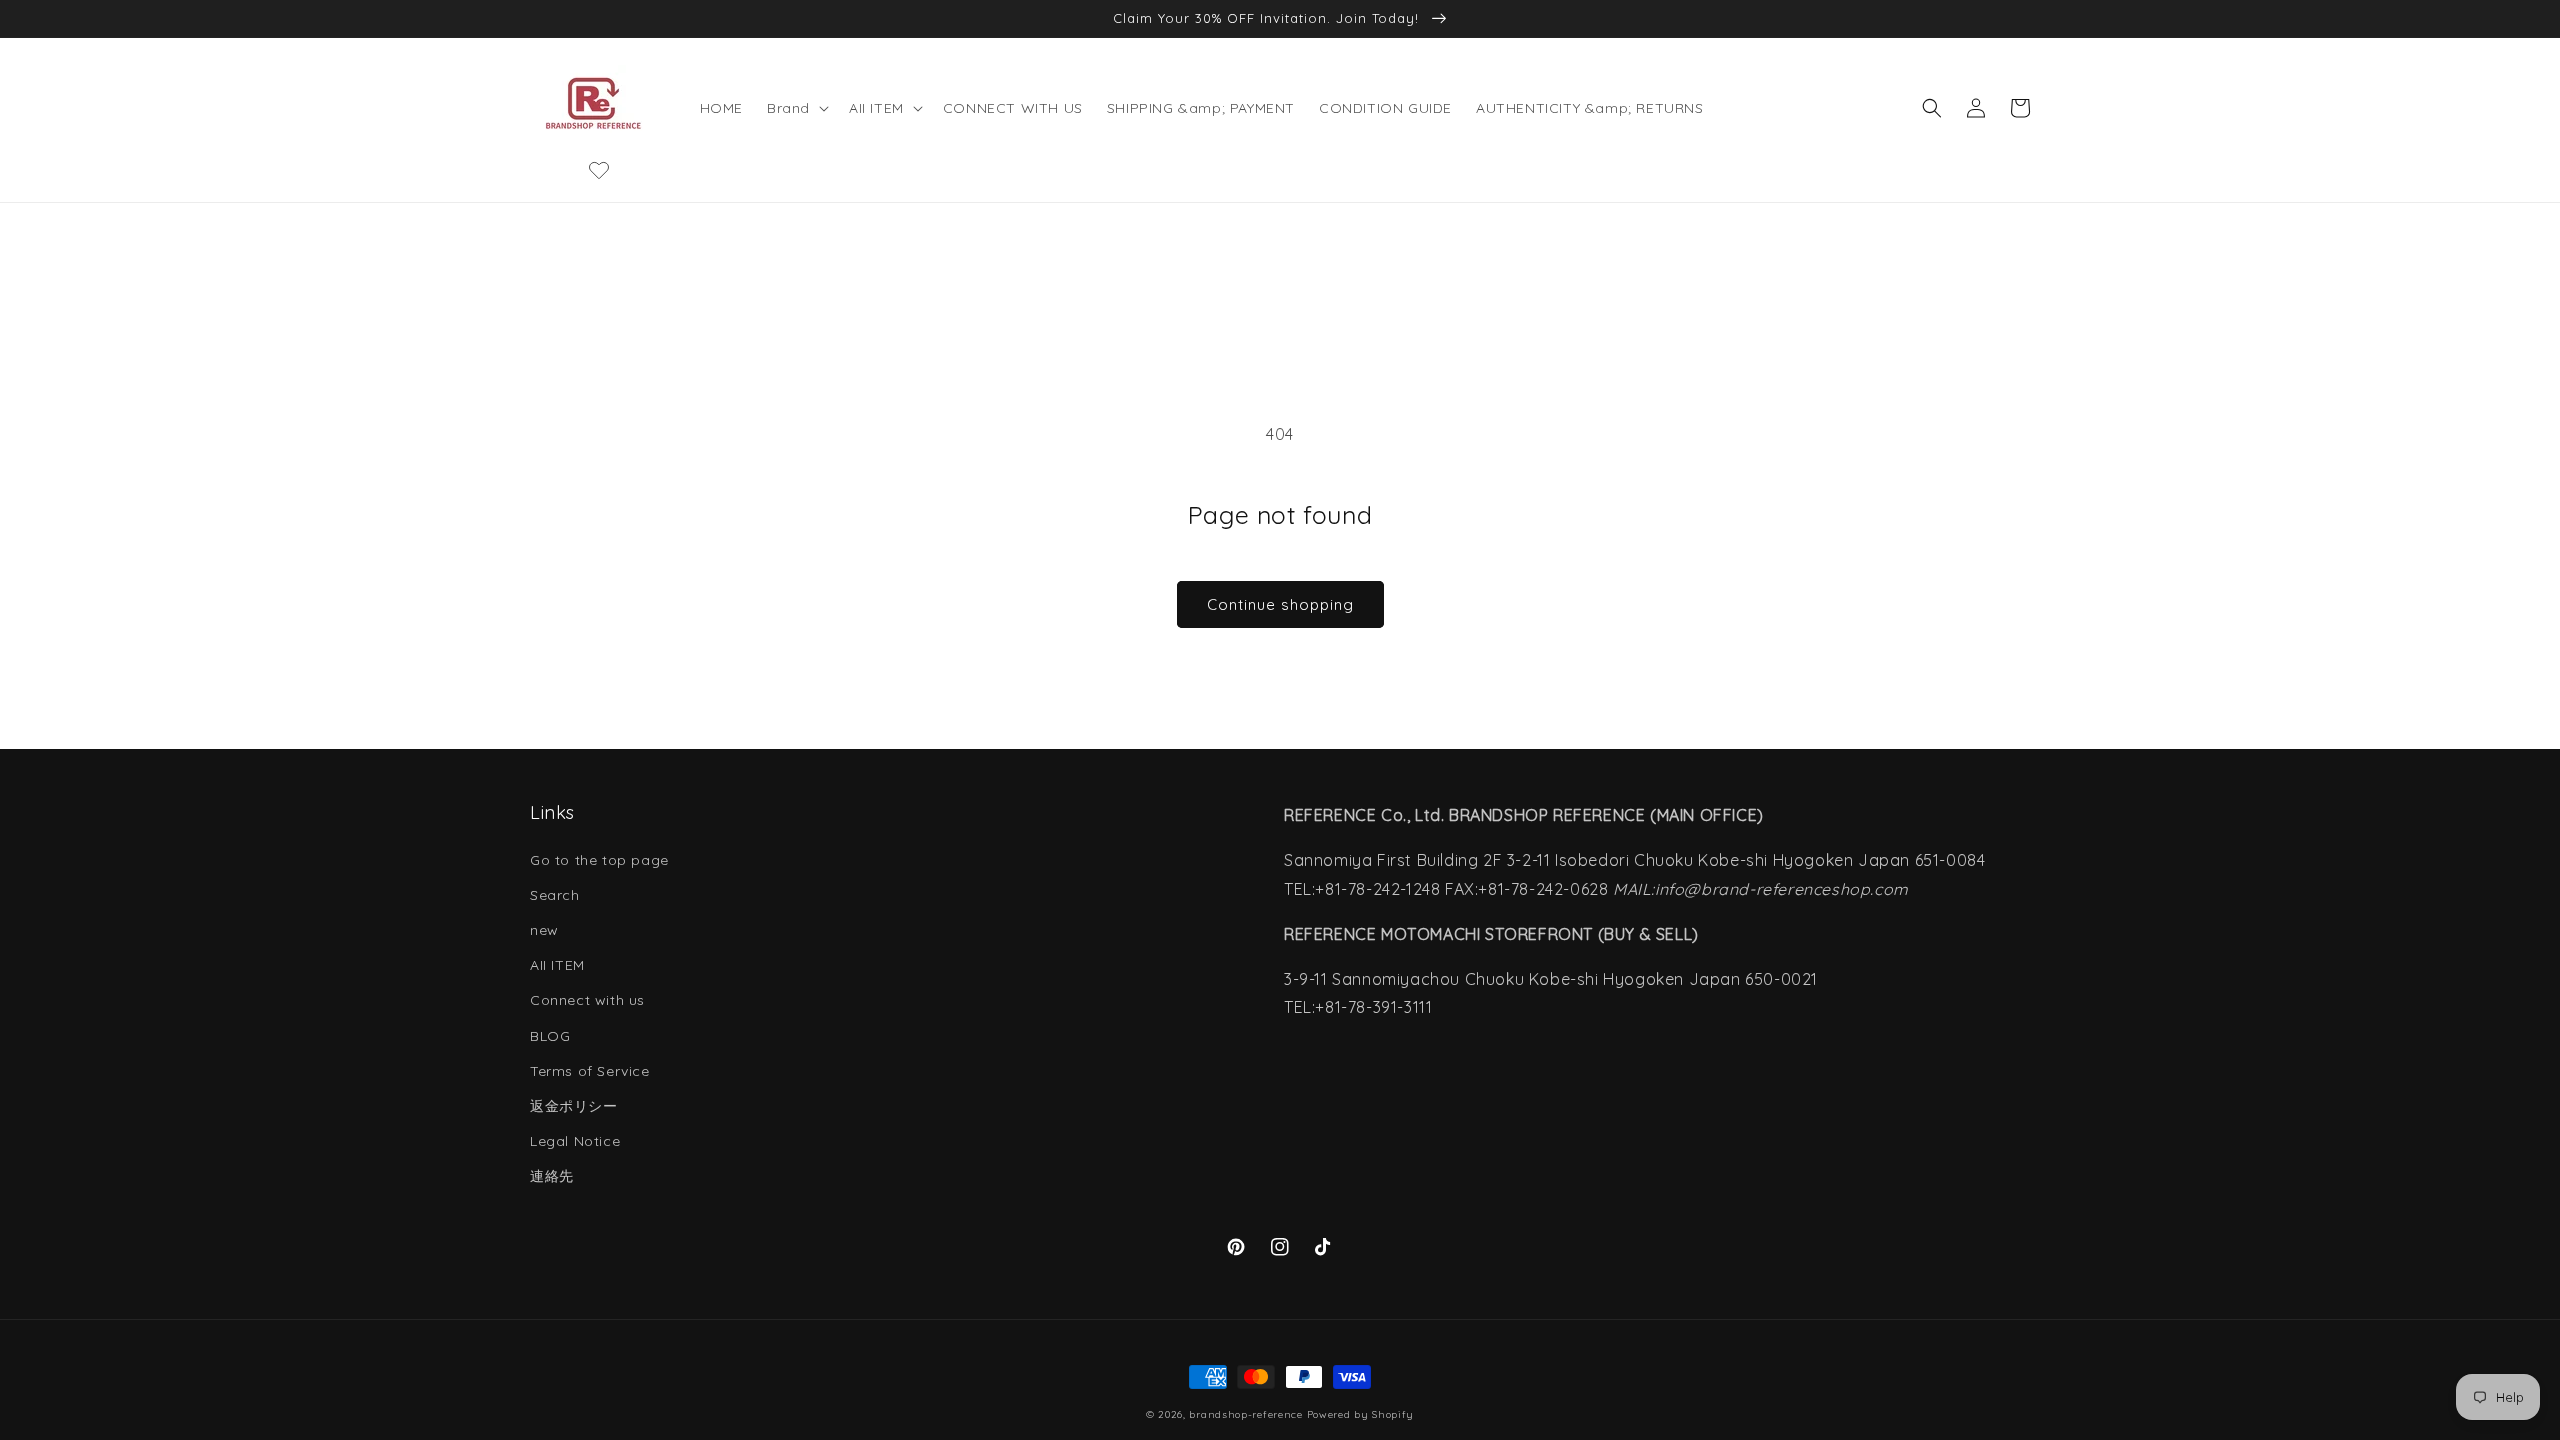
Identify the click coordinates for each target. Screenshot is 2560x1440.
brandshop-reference (1245, 1414)
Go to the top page (599, 860)
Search (555, 895)
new (544, 930)
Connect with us (587, 1000)
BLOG (550, 1036)
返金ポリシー (574, 1106)
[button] (796, 108)
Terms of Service (590, 1071)
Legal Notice (575, 1141)
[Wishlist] (599, 170)
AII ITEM (557, 965)
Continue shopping (1280, 604)
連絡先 (552, 1176)
